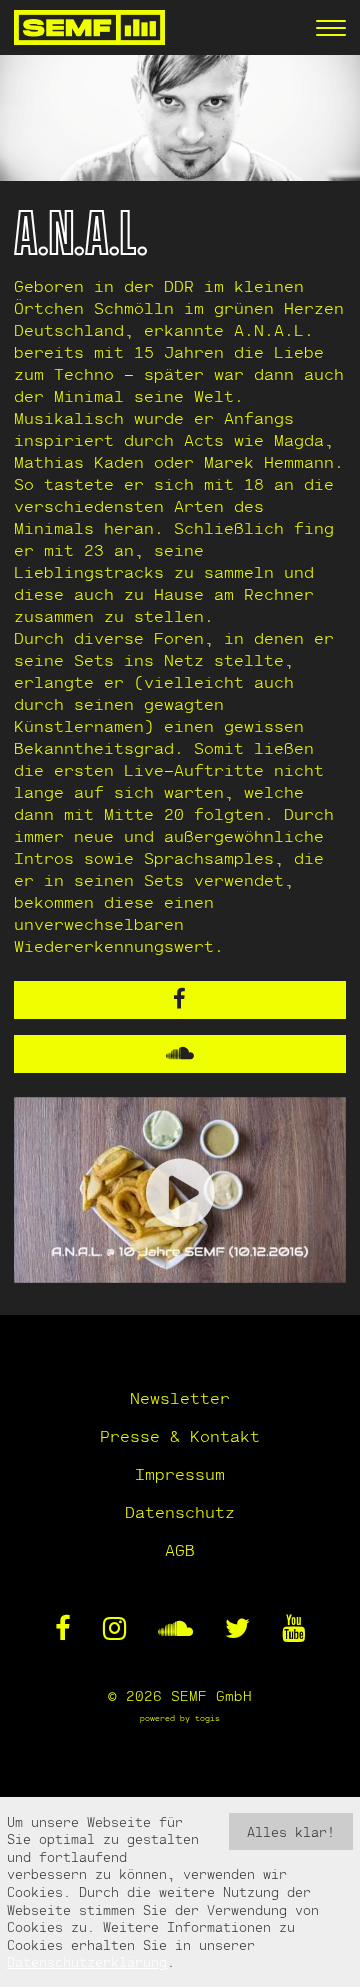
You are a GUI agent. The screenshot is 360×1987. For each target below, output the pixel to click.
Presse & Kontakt (180, 1435)
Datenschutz (180, 1511)
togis (207, 1718)
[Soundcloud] (179, 1054)
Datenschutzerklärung (87, 1961)
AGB (180, 1549)
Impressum (180, 1473)
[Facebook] (179, 1000)
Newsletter (180, 1397)
